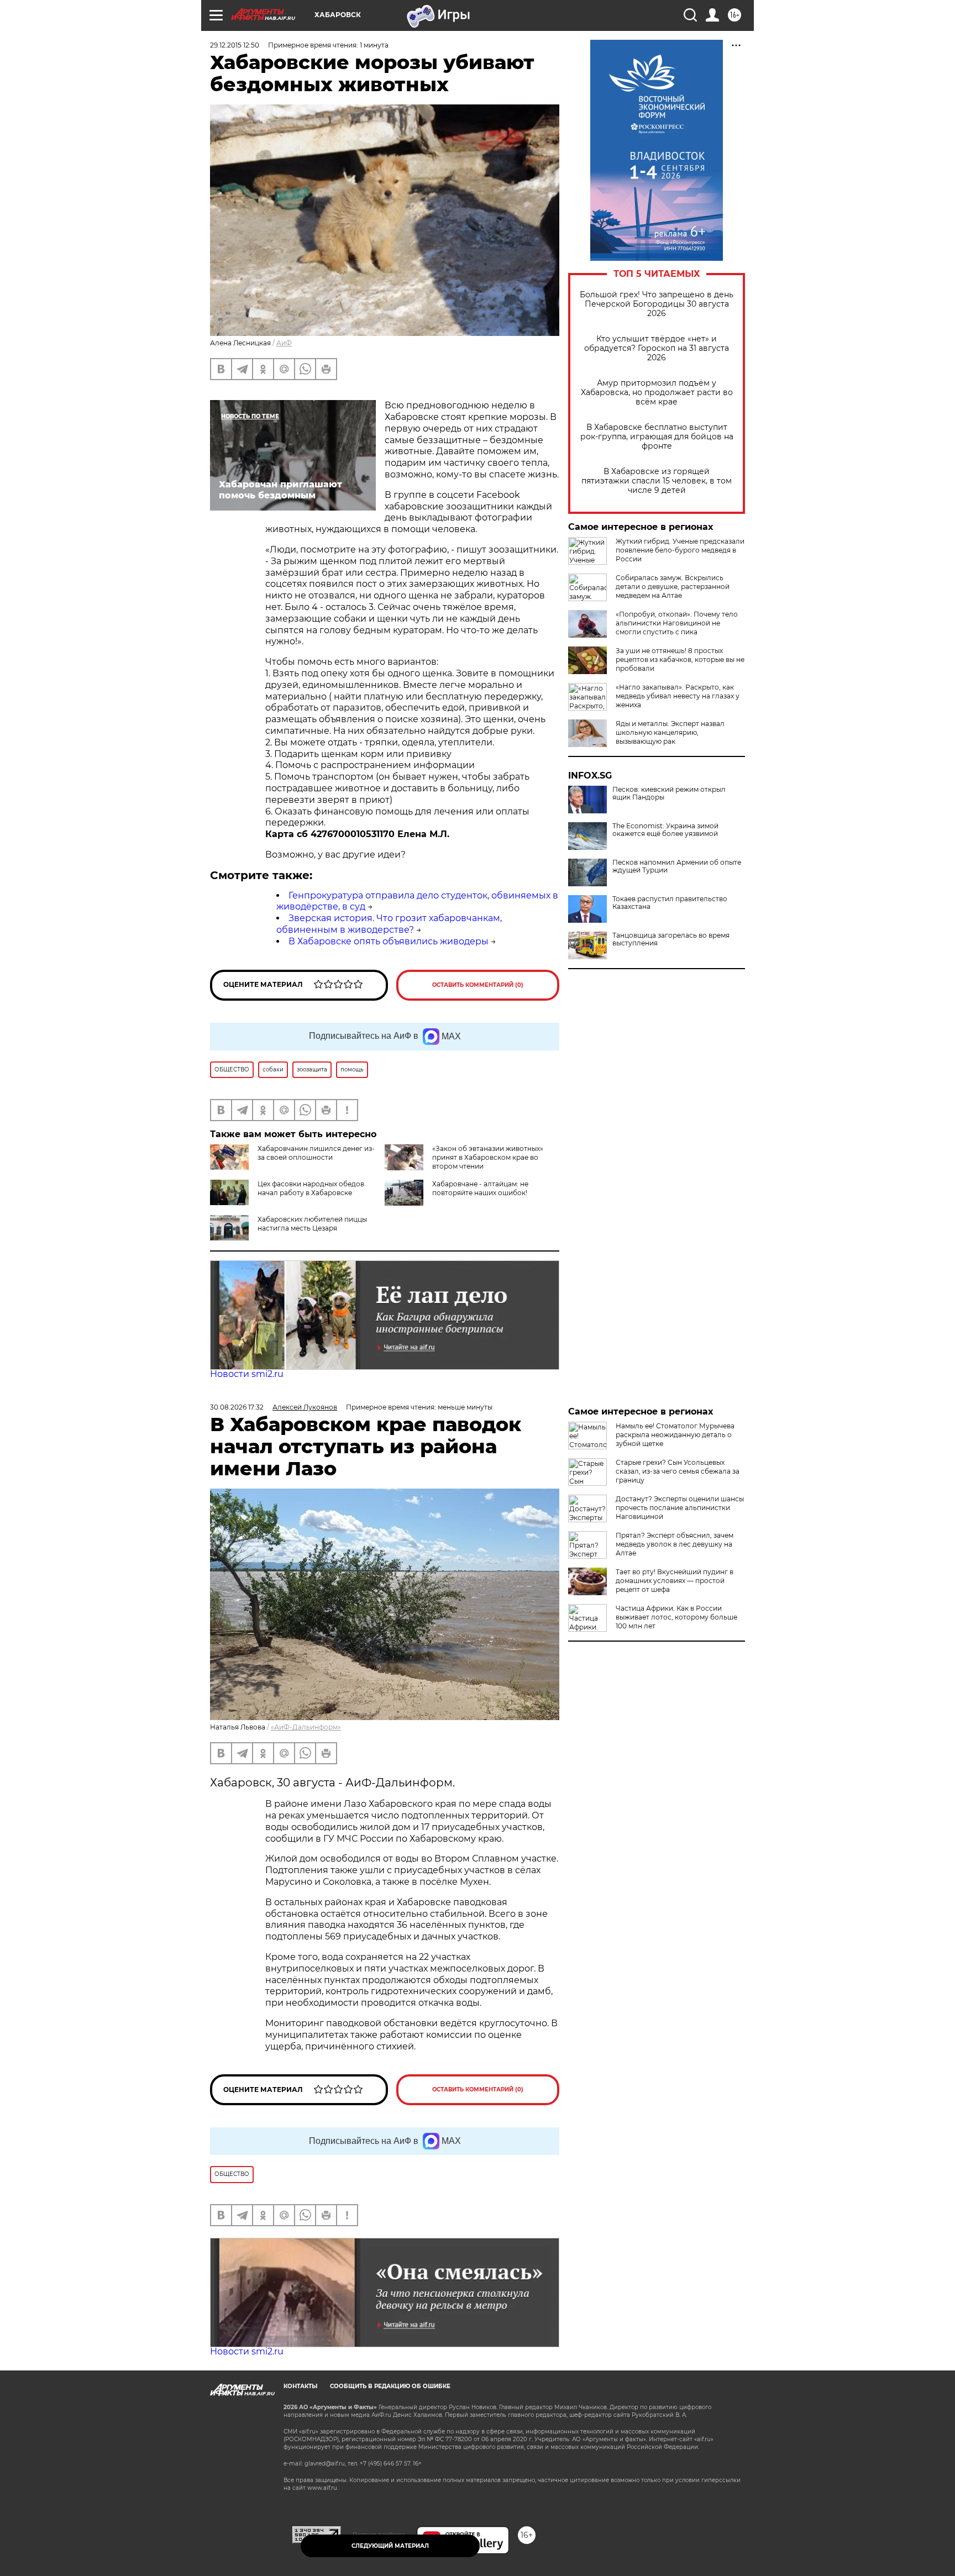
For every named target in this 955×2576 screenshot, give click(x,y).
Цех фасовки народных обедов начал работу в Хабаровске (311, 1188)
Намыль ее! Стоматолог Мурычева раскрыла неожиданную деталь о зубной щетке (675, 1435)
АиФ (284, 343)
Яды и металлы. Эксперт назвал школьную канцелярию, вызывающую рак (670, 732)
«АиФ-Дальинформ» (306, 1727)
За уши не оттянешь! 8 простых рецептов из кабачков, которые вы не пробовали (680, 659)
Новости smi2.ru (247, 1374)
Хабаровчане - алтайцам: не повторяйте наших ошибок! (480, 1188)
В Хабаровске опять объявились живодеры (389, 941)
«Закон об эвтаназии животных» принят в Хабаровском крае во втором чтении (488, 1157)
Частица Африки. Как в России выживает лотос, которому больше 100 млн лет (676, 1617)
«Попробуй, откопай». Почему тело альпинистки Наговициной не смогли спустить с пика (677, 623)
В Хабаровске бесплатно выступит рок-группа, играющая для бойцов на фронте (657, 437)
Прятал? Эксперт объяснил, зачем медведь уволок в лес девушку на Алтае (675, 1544)
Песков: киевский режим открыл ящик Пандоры (669, 793)
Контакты (300, 2386)
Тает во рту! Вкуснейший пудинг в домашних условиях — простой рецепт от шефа (675, 1581)
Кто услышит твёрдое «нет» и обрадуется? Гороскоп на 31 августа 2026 (657, 348)
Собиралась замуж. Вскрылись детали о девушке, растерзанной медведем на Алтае (673, 587)
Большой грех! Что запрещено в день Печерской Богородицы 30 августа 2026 (657, 304)
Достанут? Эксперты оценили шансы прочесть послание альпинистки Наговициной (680, 1508)
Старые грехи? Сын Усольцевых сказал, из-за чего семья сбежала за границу (678, 1471)
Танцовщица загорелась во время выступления (671, 939)
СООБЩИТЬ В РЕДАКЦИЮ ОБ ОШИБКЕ (390, 2386)
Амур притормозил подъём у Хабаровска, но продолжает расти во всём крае (657, 393)
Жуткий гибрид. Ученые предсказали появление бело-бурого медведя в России (680, 550)
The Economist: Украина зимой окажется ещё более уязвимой (665, 830)
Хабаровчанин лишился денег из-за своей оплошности (316, 1153)
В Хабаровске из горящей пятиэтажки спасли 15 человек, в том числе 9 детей (657, 481)
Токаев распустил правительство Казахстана (670, 903)
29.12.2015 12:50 (235, 45)
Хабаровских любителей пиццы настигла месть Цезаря (312, 1224)
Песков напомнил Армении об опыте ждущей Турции (677, 866)
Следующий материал (390, 2546)
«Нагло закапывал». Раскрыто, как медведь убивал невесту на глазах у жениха (678, 696)
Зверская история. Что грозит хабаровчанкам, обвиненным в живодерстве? (389, 924)
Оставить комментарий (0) (478, 985)
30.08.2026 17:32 (237, 1407)
